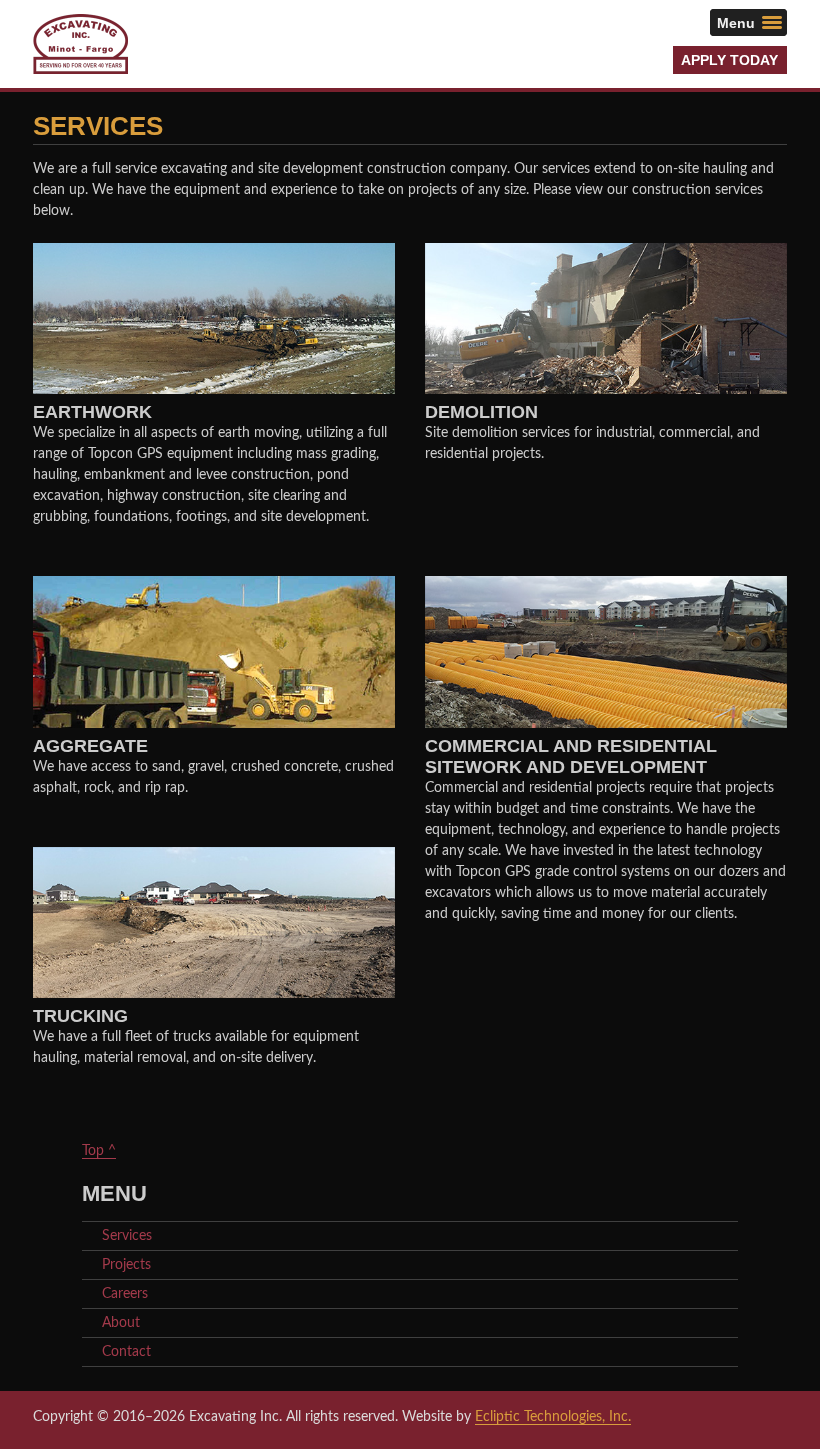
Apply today (729, 60)
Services (127, 1236)
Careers (125, 1294)
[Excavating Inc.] (80, 44)
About (121, 1323)
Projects (126, 1265)
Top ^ (99, 1151)
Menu (736, 22)
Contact (126, 1352)
